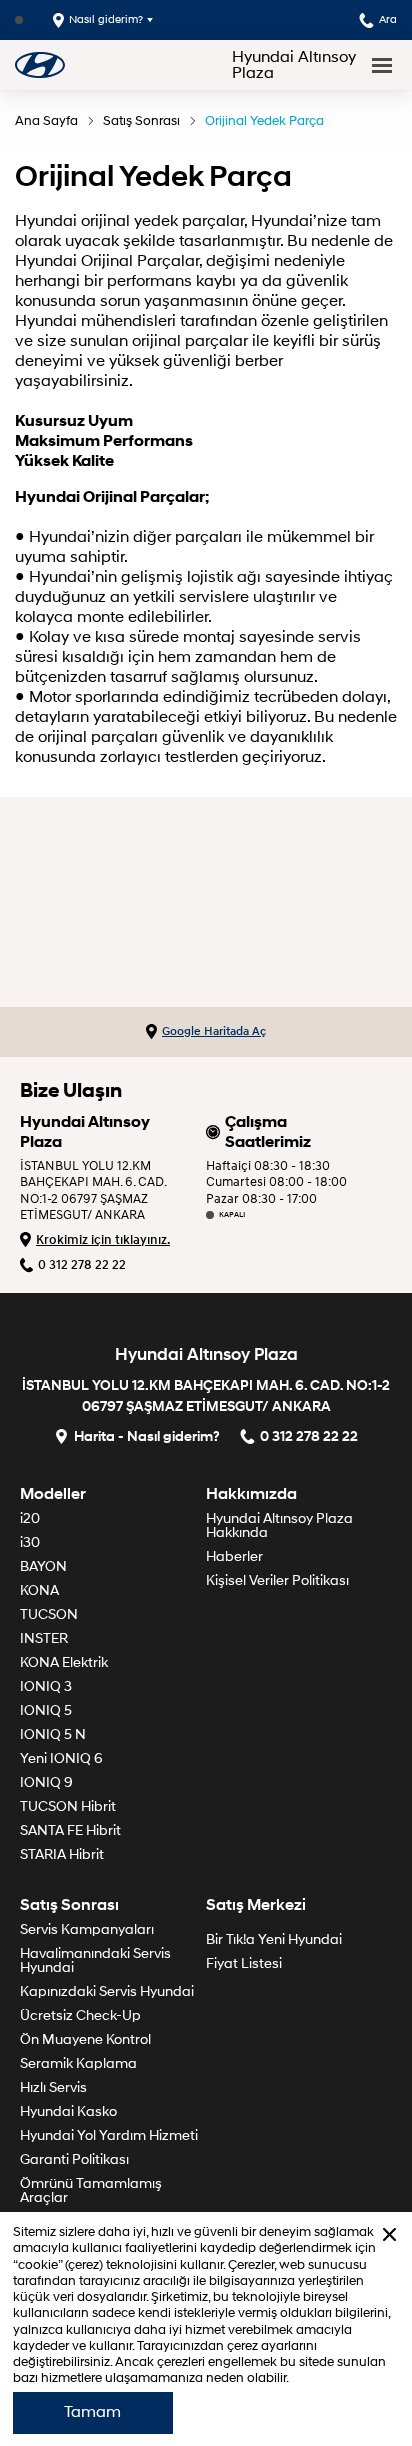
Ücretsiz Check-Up (80, 2015)
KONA (39, 1590)
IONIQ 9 (46, 1782)
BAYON (43, 1566)
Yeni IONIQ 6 (61, 1758)
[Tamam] (389, 2234)
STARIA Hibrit (62, 1854)
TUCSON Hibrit (68, 1806)
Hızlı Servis (53, 2087)
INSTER (44, 1638)
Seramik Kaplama (78, 2063)
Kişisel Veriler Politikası (277, 1580)
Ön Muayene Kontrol (85, 2039)
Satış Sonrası (141, 121)
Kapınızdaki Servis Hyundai (107, 1991)
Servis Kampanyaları (87, 1929)
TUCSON (49, 1614)
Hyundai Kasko (68, 2111)
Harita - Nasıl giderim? (147, 1435)
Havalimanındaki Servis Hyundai (95, 1960)
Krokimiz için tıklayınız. (103, 1240)
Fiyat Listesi (244, 1963)
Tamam (92, 2412)
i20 (30, 1518)
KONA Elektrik (64, 1662)
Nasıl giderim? (106, 19)
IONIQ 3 (46, 1686)
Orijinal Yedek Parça (264, 121)
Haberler (234, 1556)
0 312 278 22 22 (82, 1265)
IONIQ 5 (46, 1710)
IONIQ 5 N (53, 1734)
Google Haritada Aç (214, 1031)
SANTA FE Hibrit (70, 1830)
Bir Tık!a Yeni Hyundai (274, 1939)
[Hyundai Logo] (40, 64)
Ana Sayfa (46, 121)
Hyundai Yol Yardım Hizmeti (109, 2135)
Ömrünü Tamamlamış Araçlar (91, 2190)
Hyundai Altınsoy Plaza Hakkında (279, 1525)
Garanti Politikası (74, 2159)
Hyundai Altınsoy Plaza (294, 65)
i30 (30, 1542)
